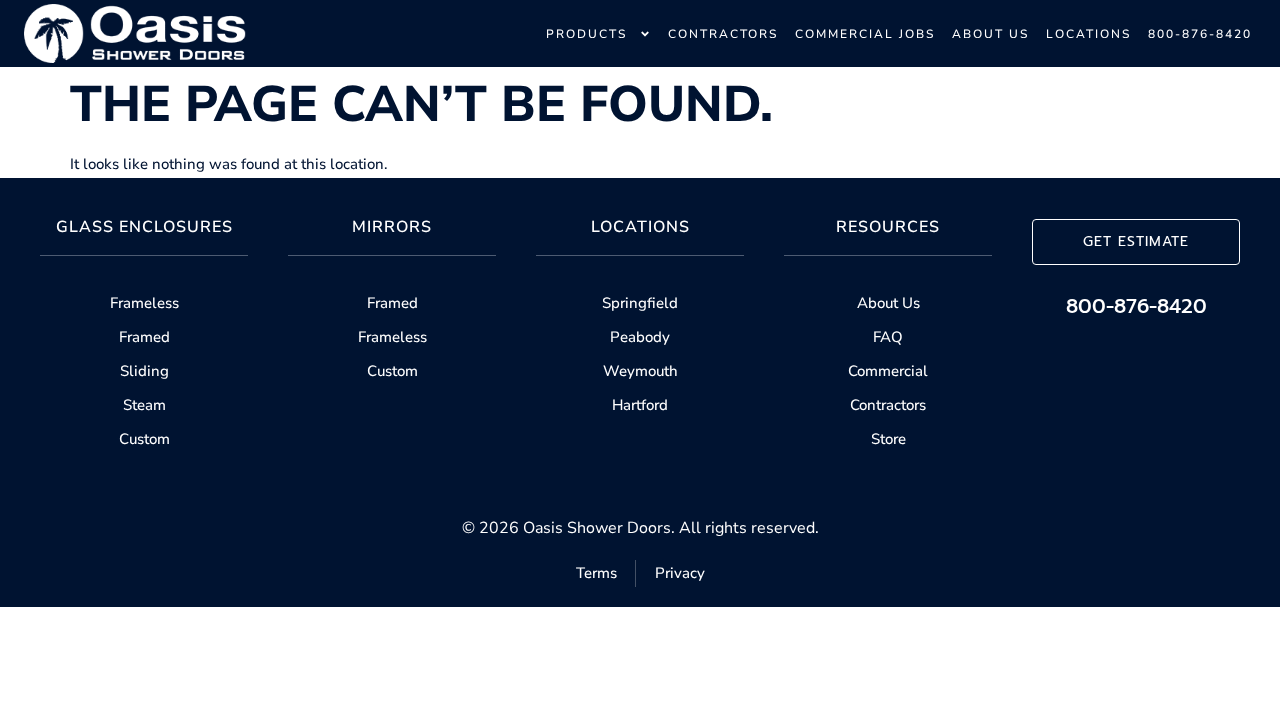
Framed (144, 337)
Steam (144, 405)
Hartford (640, 405)
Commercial (888, 371)
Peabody (640, 337)
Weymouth (640, 371)
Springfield (640, 303)
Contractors (888, 405)
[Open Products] (645, 34)
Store (888, 439)
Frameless (144, 303)
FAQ (888, 337)
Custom (144, 439)
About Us (888, 303)
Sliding (144, 371)
